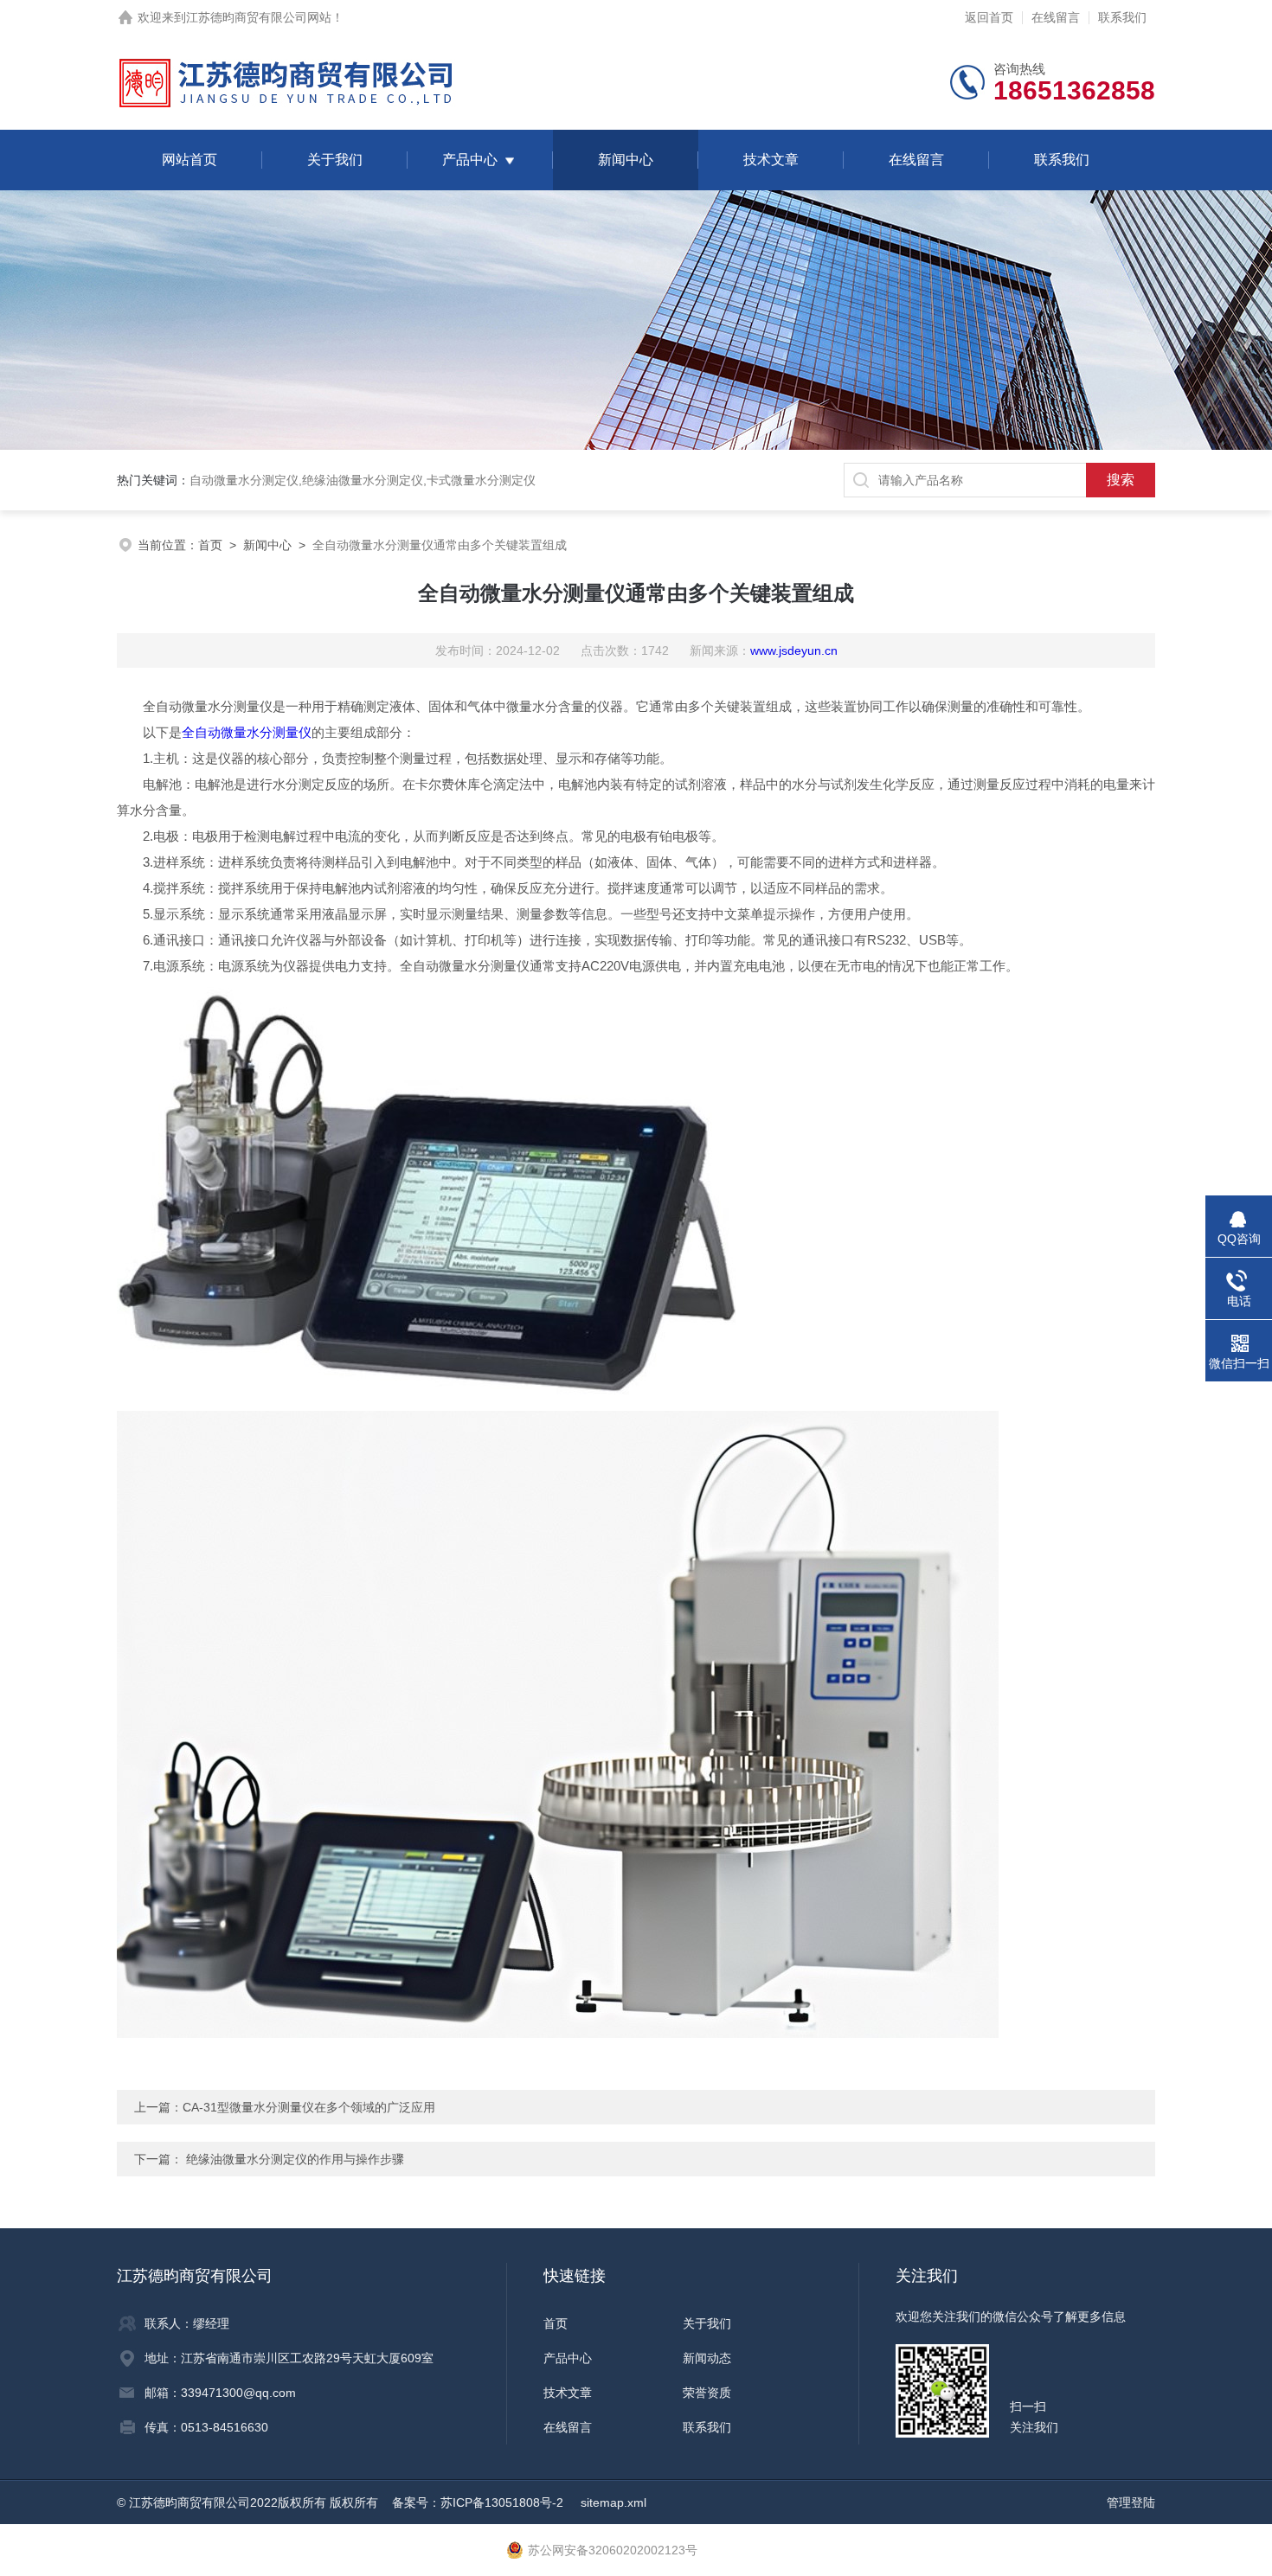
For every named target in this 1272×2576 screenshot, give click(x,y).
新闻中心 (626, 160)
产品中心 (470, 160)
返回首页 (989, 17)
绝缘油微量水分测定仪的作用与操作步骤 (295, 2159)
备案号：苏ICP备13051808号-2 (479, 2502)
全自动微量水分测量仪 (247, 732)
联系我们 (1122, 17)
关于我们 (335, 160)
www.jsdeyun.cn (794, 650)
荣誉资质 (707, 2393)
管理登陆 (1131, 2502)
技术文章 (771, 160)
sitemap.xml (614, 2502)
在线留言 (1056, 17)
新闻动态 (707, 2358)
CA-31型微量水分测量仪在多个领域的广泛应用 (309, 2107)
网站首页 (190, 160)
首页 (210, 545)
